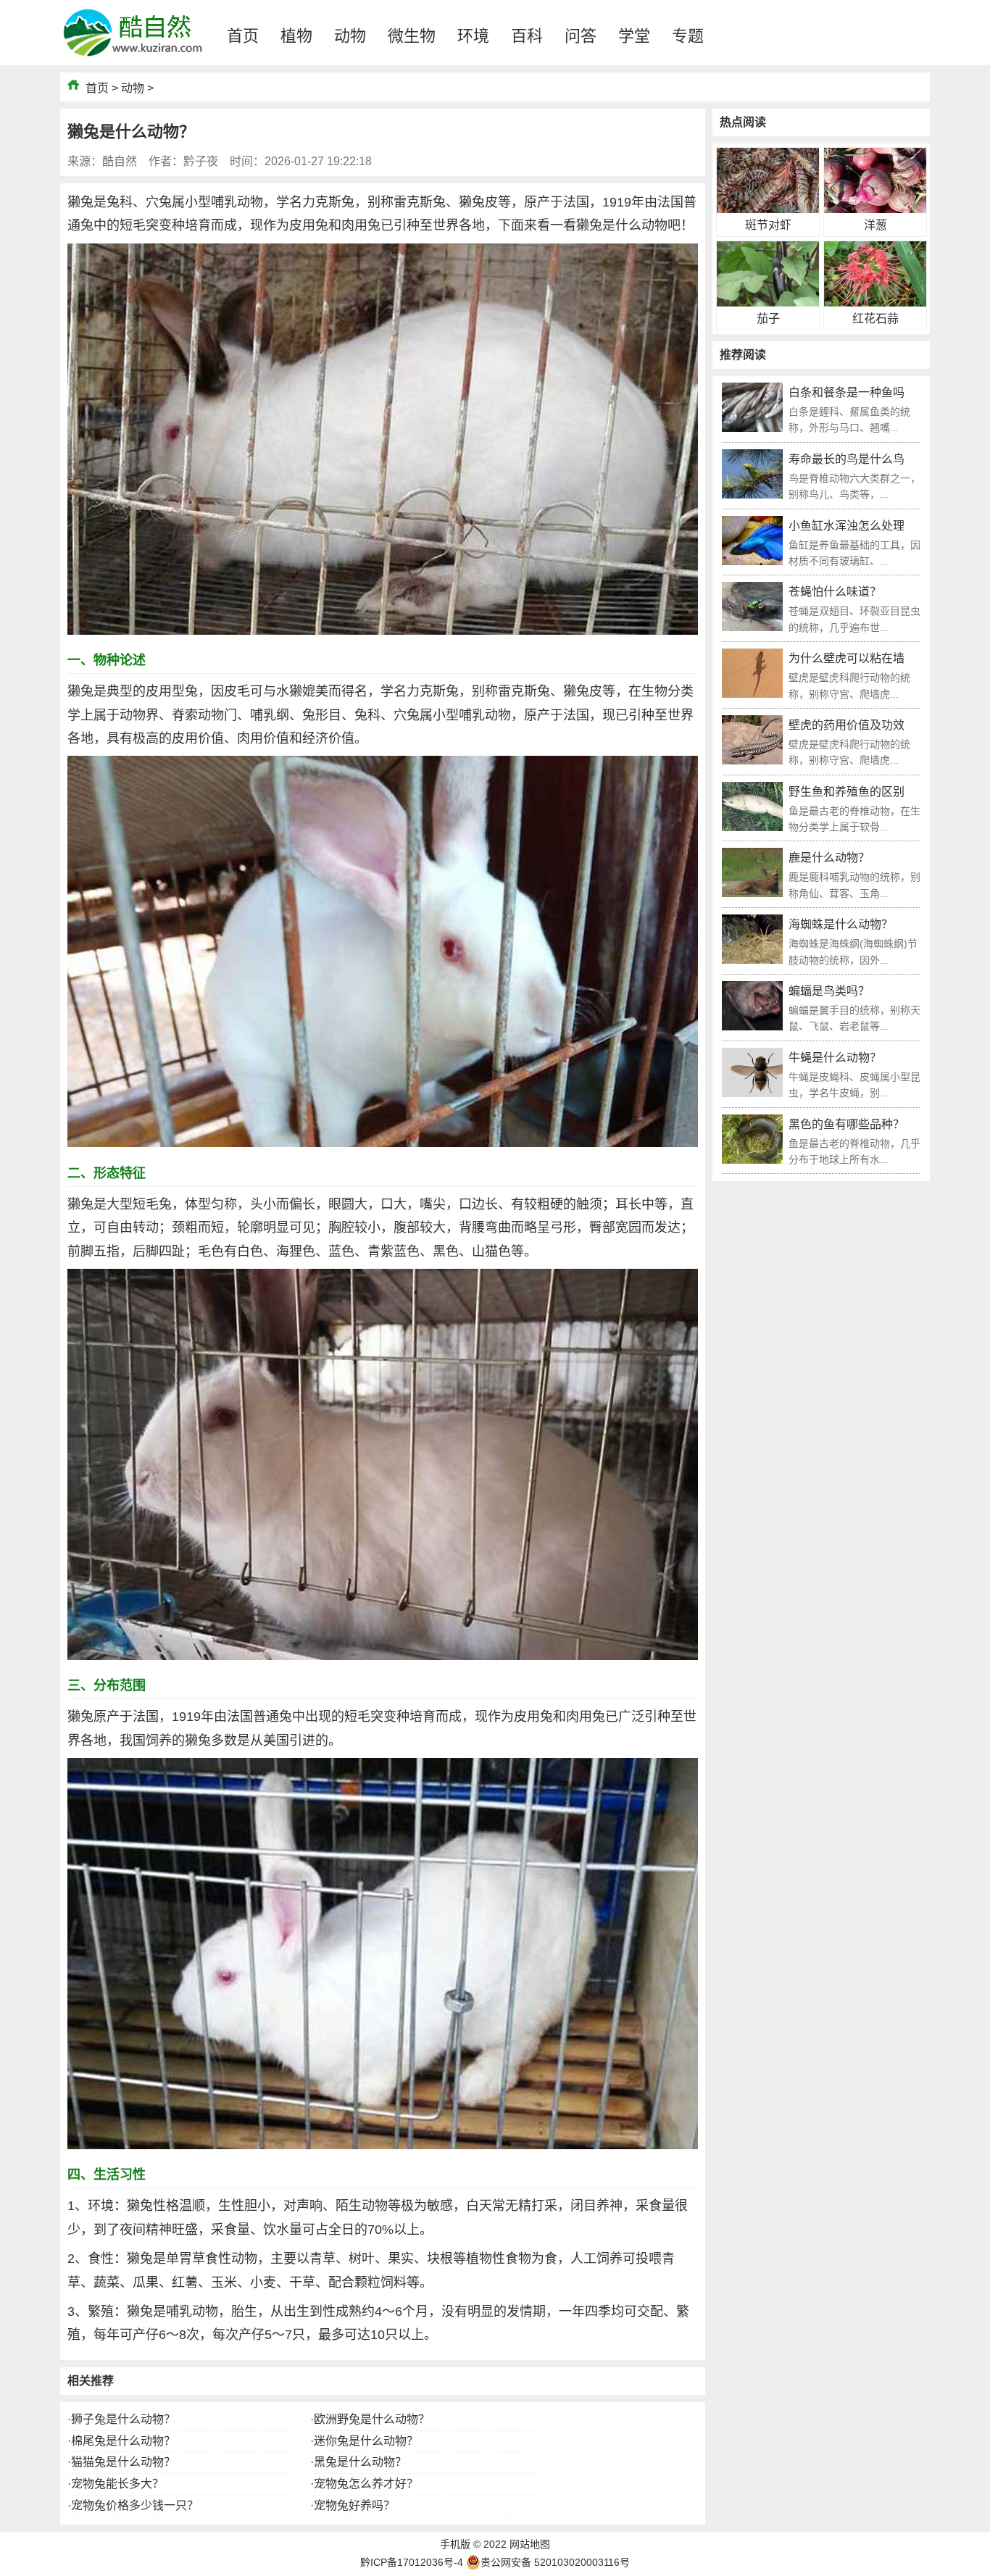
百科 (527, 36)
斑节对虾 (768, 225)
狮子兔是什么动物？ (123, 2419)
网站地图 (530, 2544)
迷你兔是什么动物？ (366, 2441)
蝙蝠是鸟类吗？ (829, 991)
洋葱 (875, 225)
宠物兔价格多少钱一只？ (135, 2505)
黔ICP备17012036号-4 (412, 2562)
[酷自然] (133, 61)
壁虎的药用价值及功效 (847, 725)
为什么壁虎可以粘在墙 (847, 658)
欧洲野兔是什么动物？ (372, 2419)
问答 (581, 36)
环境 (473, 36)
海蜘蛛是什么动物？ (841, 924)
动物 (350, 36)
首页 (243, 36)
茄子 (768, 318)
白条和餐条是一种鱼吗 (847, 392)
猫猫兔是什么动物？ (123, 2462)
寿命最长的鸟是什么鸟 (847, 459)
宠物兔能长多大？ (117, 2484)
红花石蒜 (875, 318)
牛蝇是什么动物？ (835, 1058)
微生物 (412, 36)
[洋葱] (875, 209)
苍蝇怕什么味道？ (835, 592)
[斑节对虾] (768, 209)
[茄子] (768, 303)
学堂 (634, 36)
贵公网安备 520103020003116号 (555, 2562)
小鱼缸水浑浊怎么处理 (847, 526)
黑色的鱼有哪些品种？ (847, 1124)
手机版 (455, 2544)
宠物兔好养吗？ (354, 2505)
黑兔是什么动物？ (360, 2462)
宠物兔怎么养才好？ (366, 2484)
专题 (688, 36)
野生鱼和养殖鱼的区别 (847, 792)
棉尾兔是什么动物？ (123, 2441)
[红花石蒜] (875, 303)
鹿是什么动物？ (829, 858)
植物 (296, 36)
